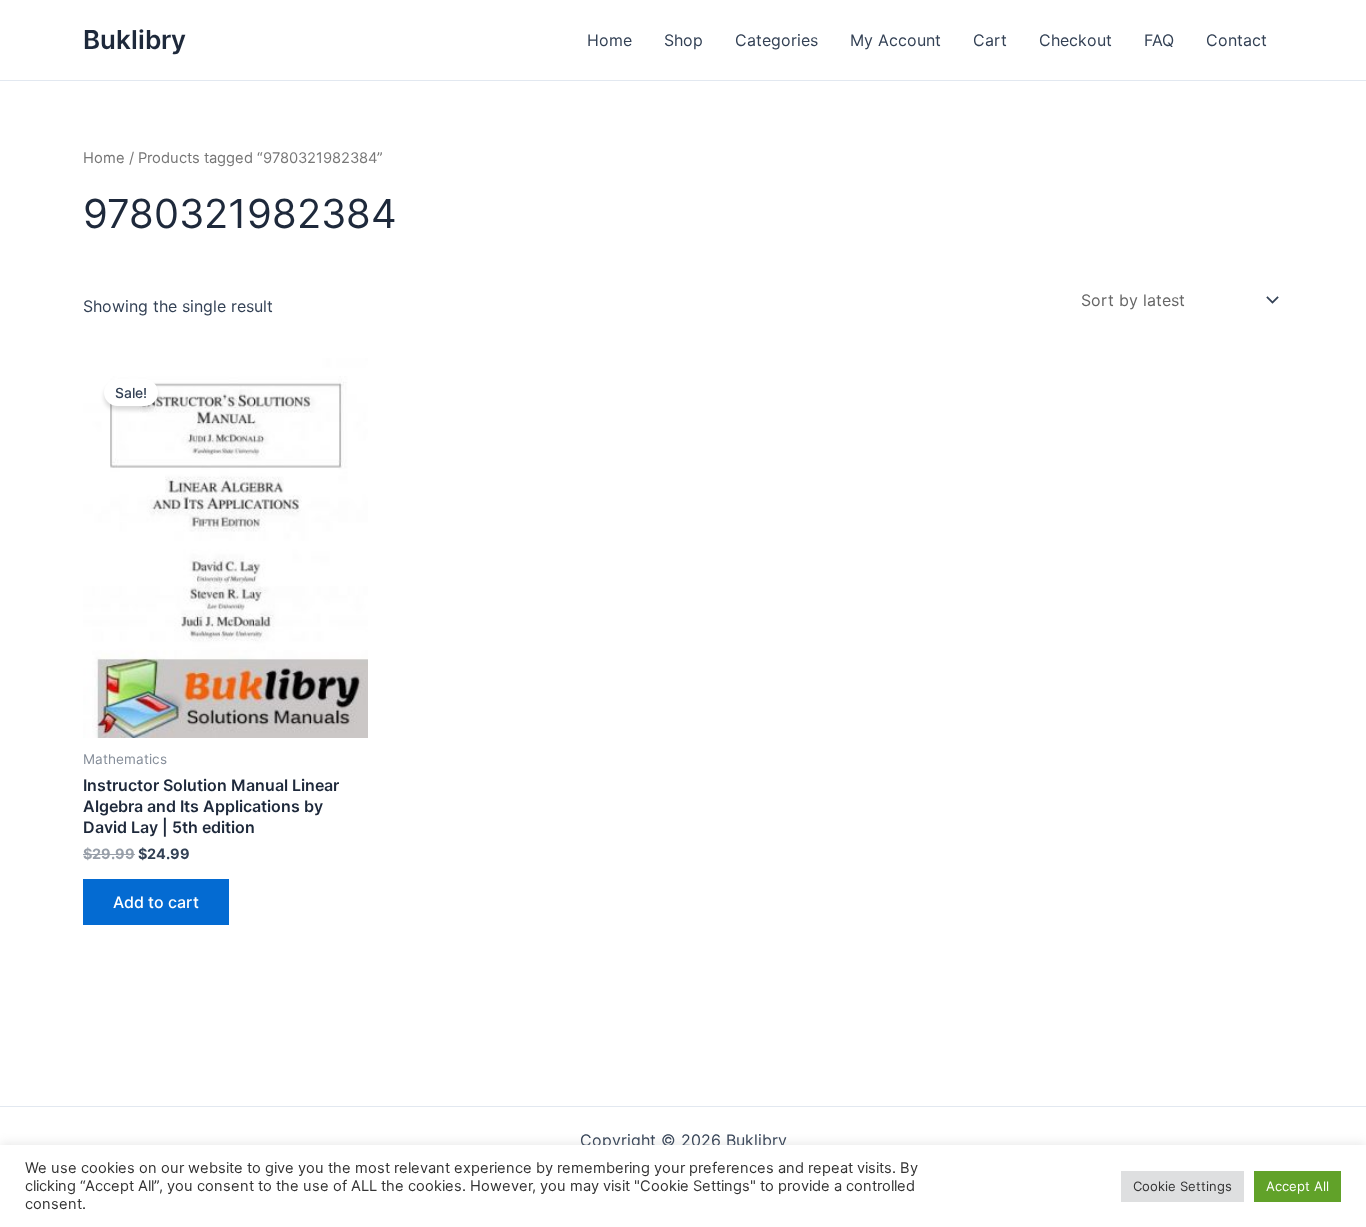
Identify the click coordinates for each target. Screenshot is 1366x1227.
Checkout (1075, 40)
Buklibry (134, 39)
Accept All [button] (1297, 1186)
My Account (895, 40)
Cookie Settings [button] (1182, 1186)
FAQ (1159, 40)
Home (609, 40)
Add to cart (156, 902)
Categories (776, 40)
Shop (683, 40)
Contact (1236, 40)
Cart (990, 40)
